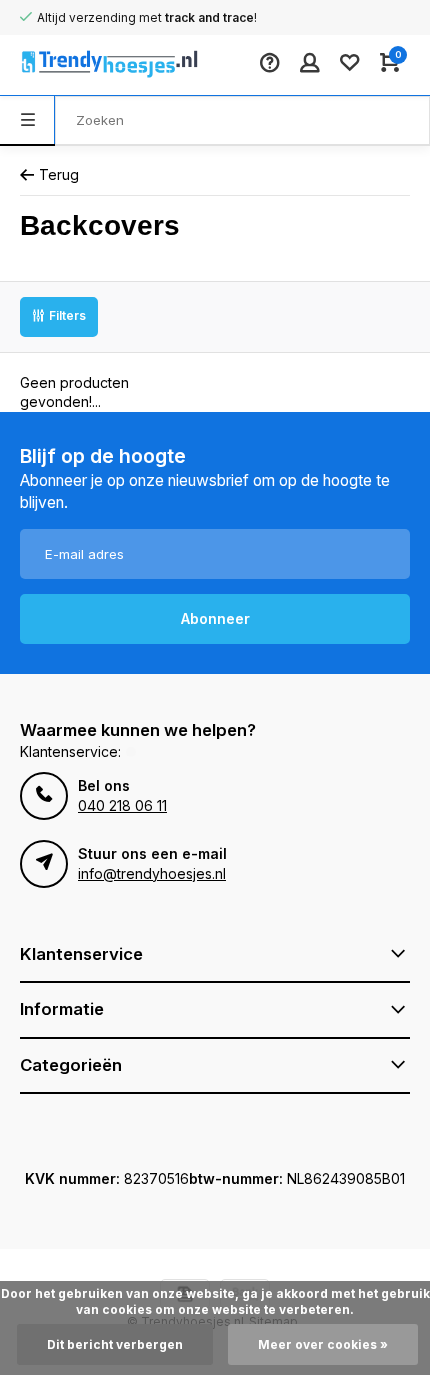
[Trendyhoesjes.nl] (80, 65)
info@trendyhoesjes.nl (152, 873)
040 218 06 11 (122, 805)
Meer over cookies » (323, 1344)
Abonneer (215, 618)
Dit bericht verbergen (115, 1344)
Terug (59, 174)
